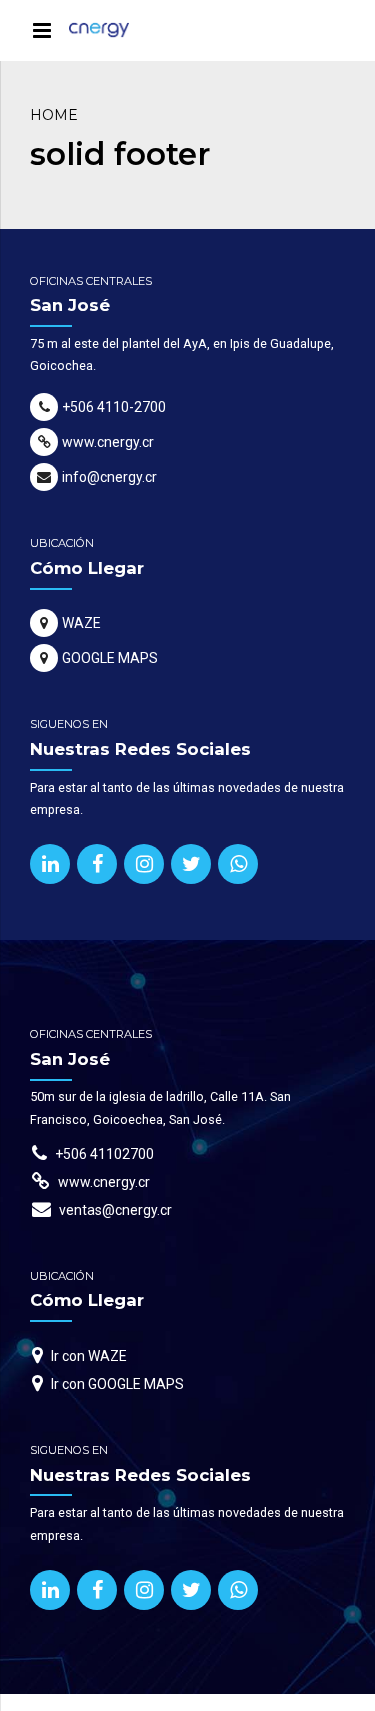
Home (54, 115)
